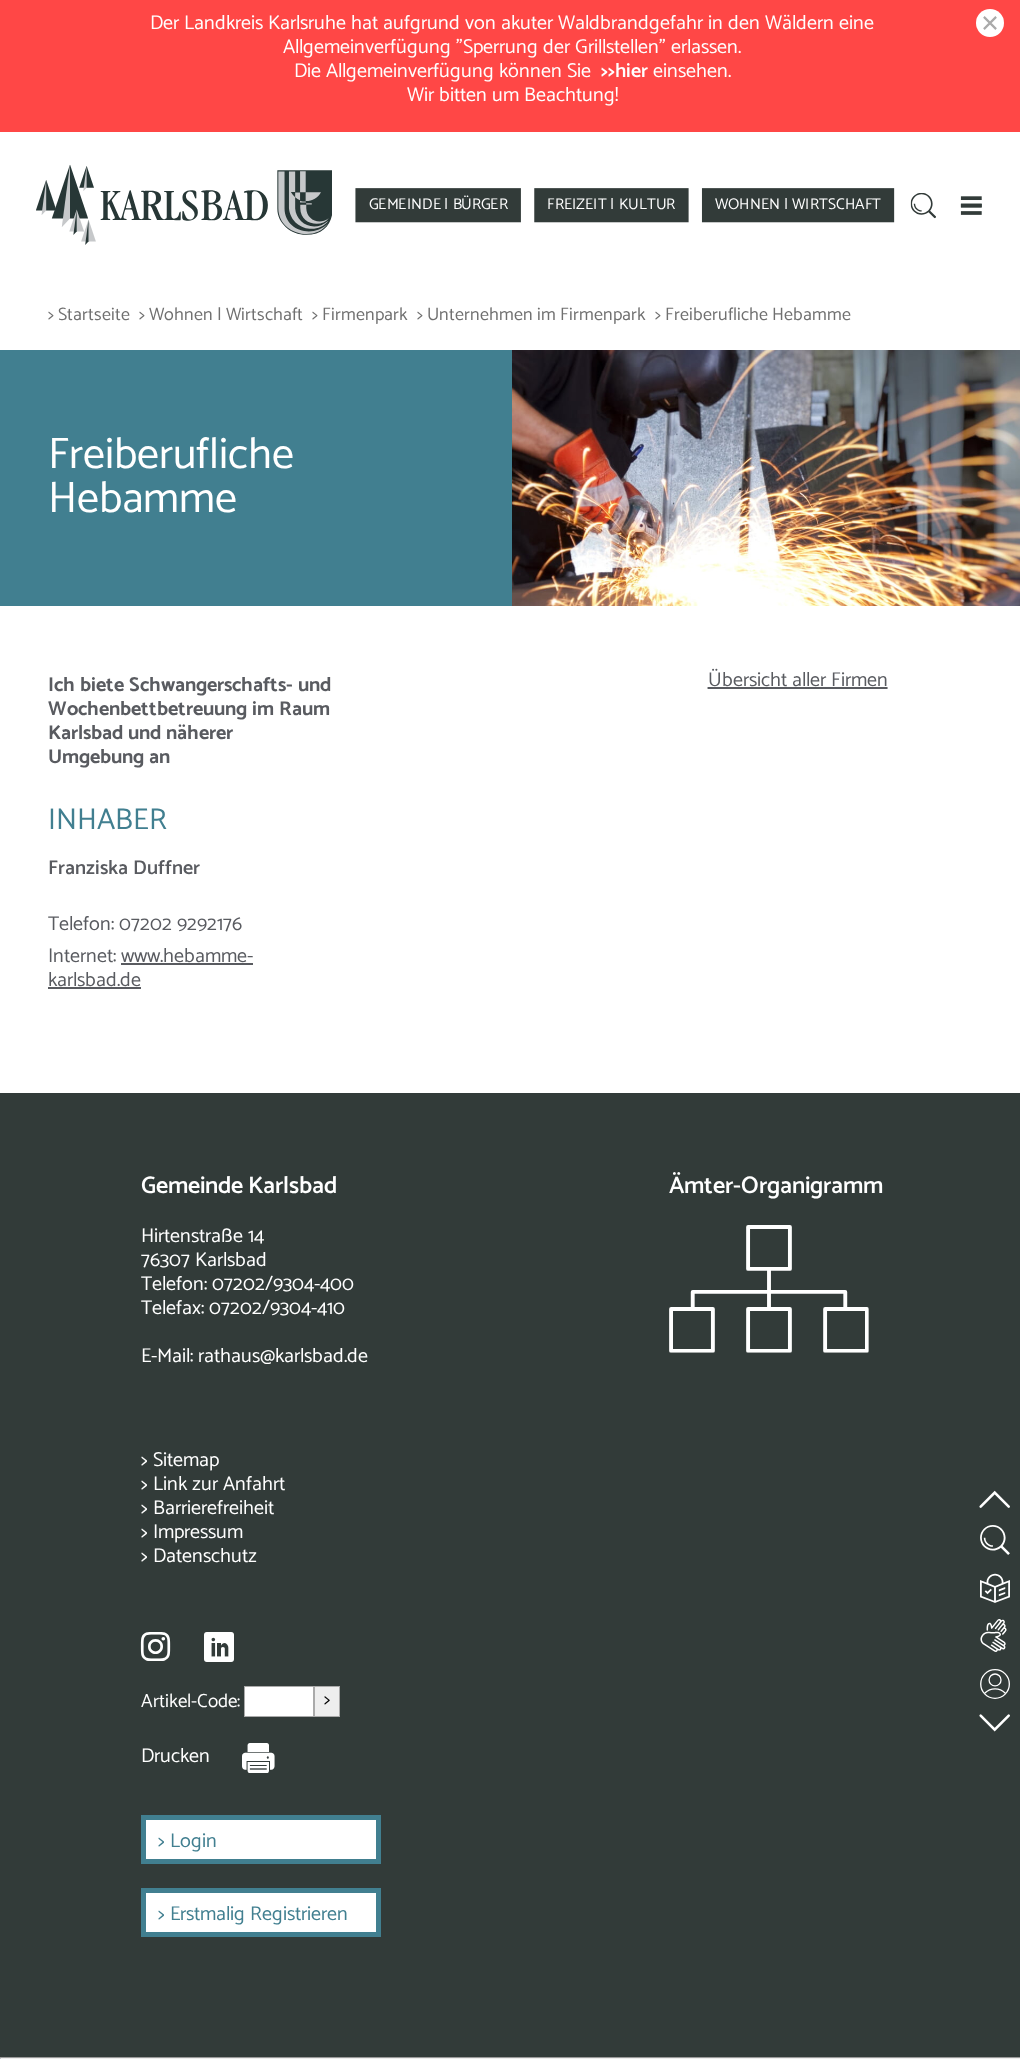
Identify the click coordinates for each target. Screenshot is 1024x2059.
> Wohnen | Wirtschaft (221, 315)
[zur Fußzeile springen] (996, 1717)
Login (193, 1841)
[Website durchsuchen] (924, 207)
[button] (971, 205)
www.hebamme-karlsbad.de (150, 968)
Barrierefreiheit (213, 1508)
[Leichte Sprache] (996, 1583)
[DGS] (996, 1631)
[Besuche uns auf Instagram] (155, 1646)
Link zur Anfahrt (219, 1484)
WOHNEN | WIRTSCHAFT (798, 204)
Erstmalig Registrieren (259, 1914)
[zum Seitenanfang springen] (996, 1487)
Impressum (198, 1532)
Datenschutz (205, 1556)
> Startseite (89, 315)
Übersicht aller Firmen (798, 680)
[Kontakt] (996, 1679)
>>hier (624, 71)
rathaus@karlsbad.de (283, 1356)
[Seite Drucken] (243, 1757)
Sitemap (186, 1460)
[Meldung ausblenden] (986, 24)
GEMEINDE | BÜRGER (438, 204)
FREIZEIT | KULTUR (611, 204)
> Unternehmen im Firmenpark (531, 315)
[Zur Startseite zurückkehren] (184, 173)
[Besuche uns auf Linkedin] (219, 1647)
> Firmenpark (360, 315)
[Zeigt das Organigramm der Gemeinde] (769, 1347)
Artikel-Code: (192, 1701)
